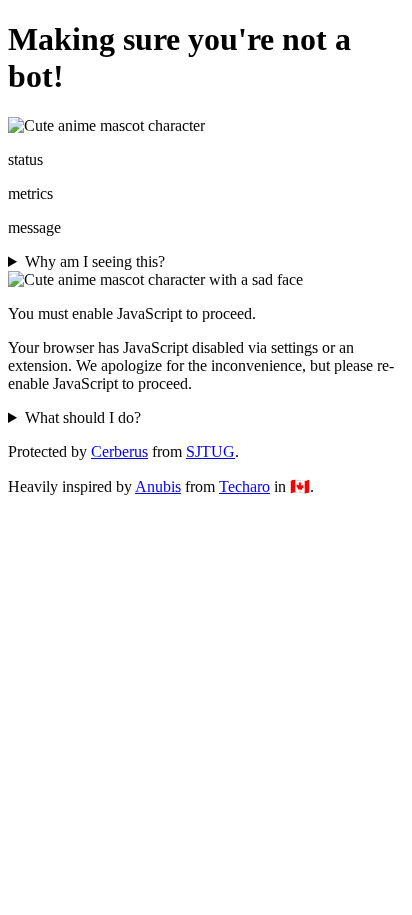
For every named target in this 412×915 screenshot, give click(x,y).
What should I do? (83, 417)
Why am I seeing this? (95, 261)
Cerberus (119, 451)
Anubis (158, 486)
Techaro (244, 486)
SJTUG (210, 451)
